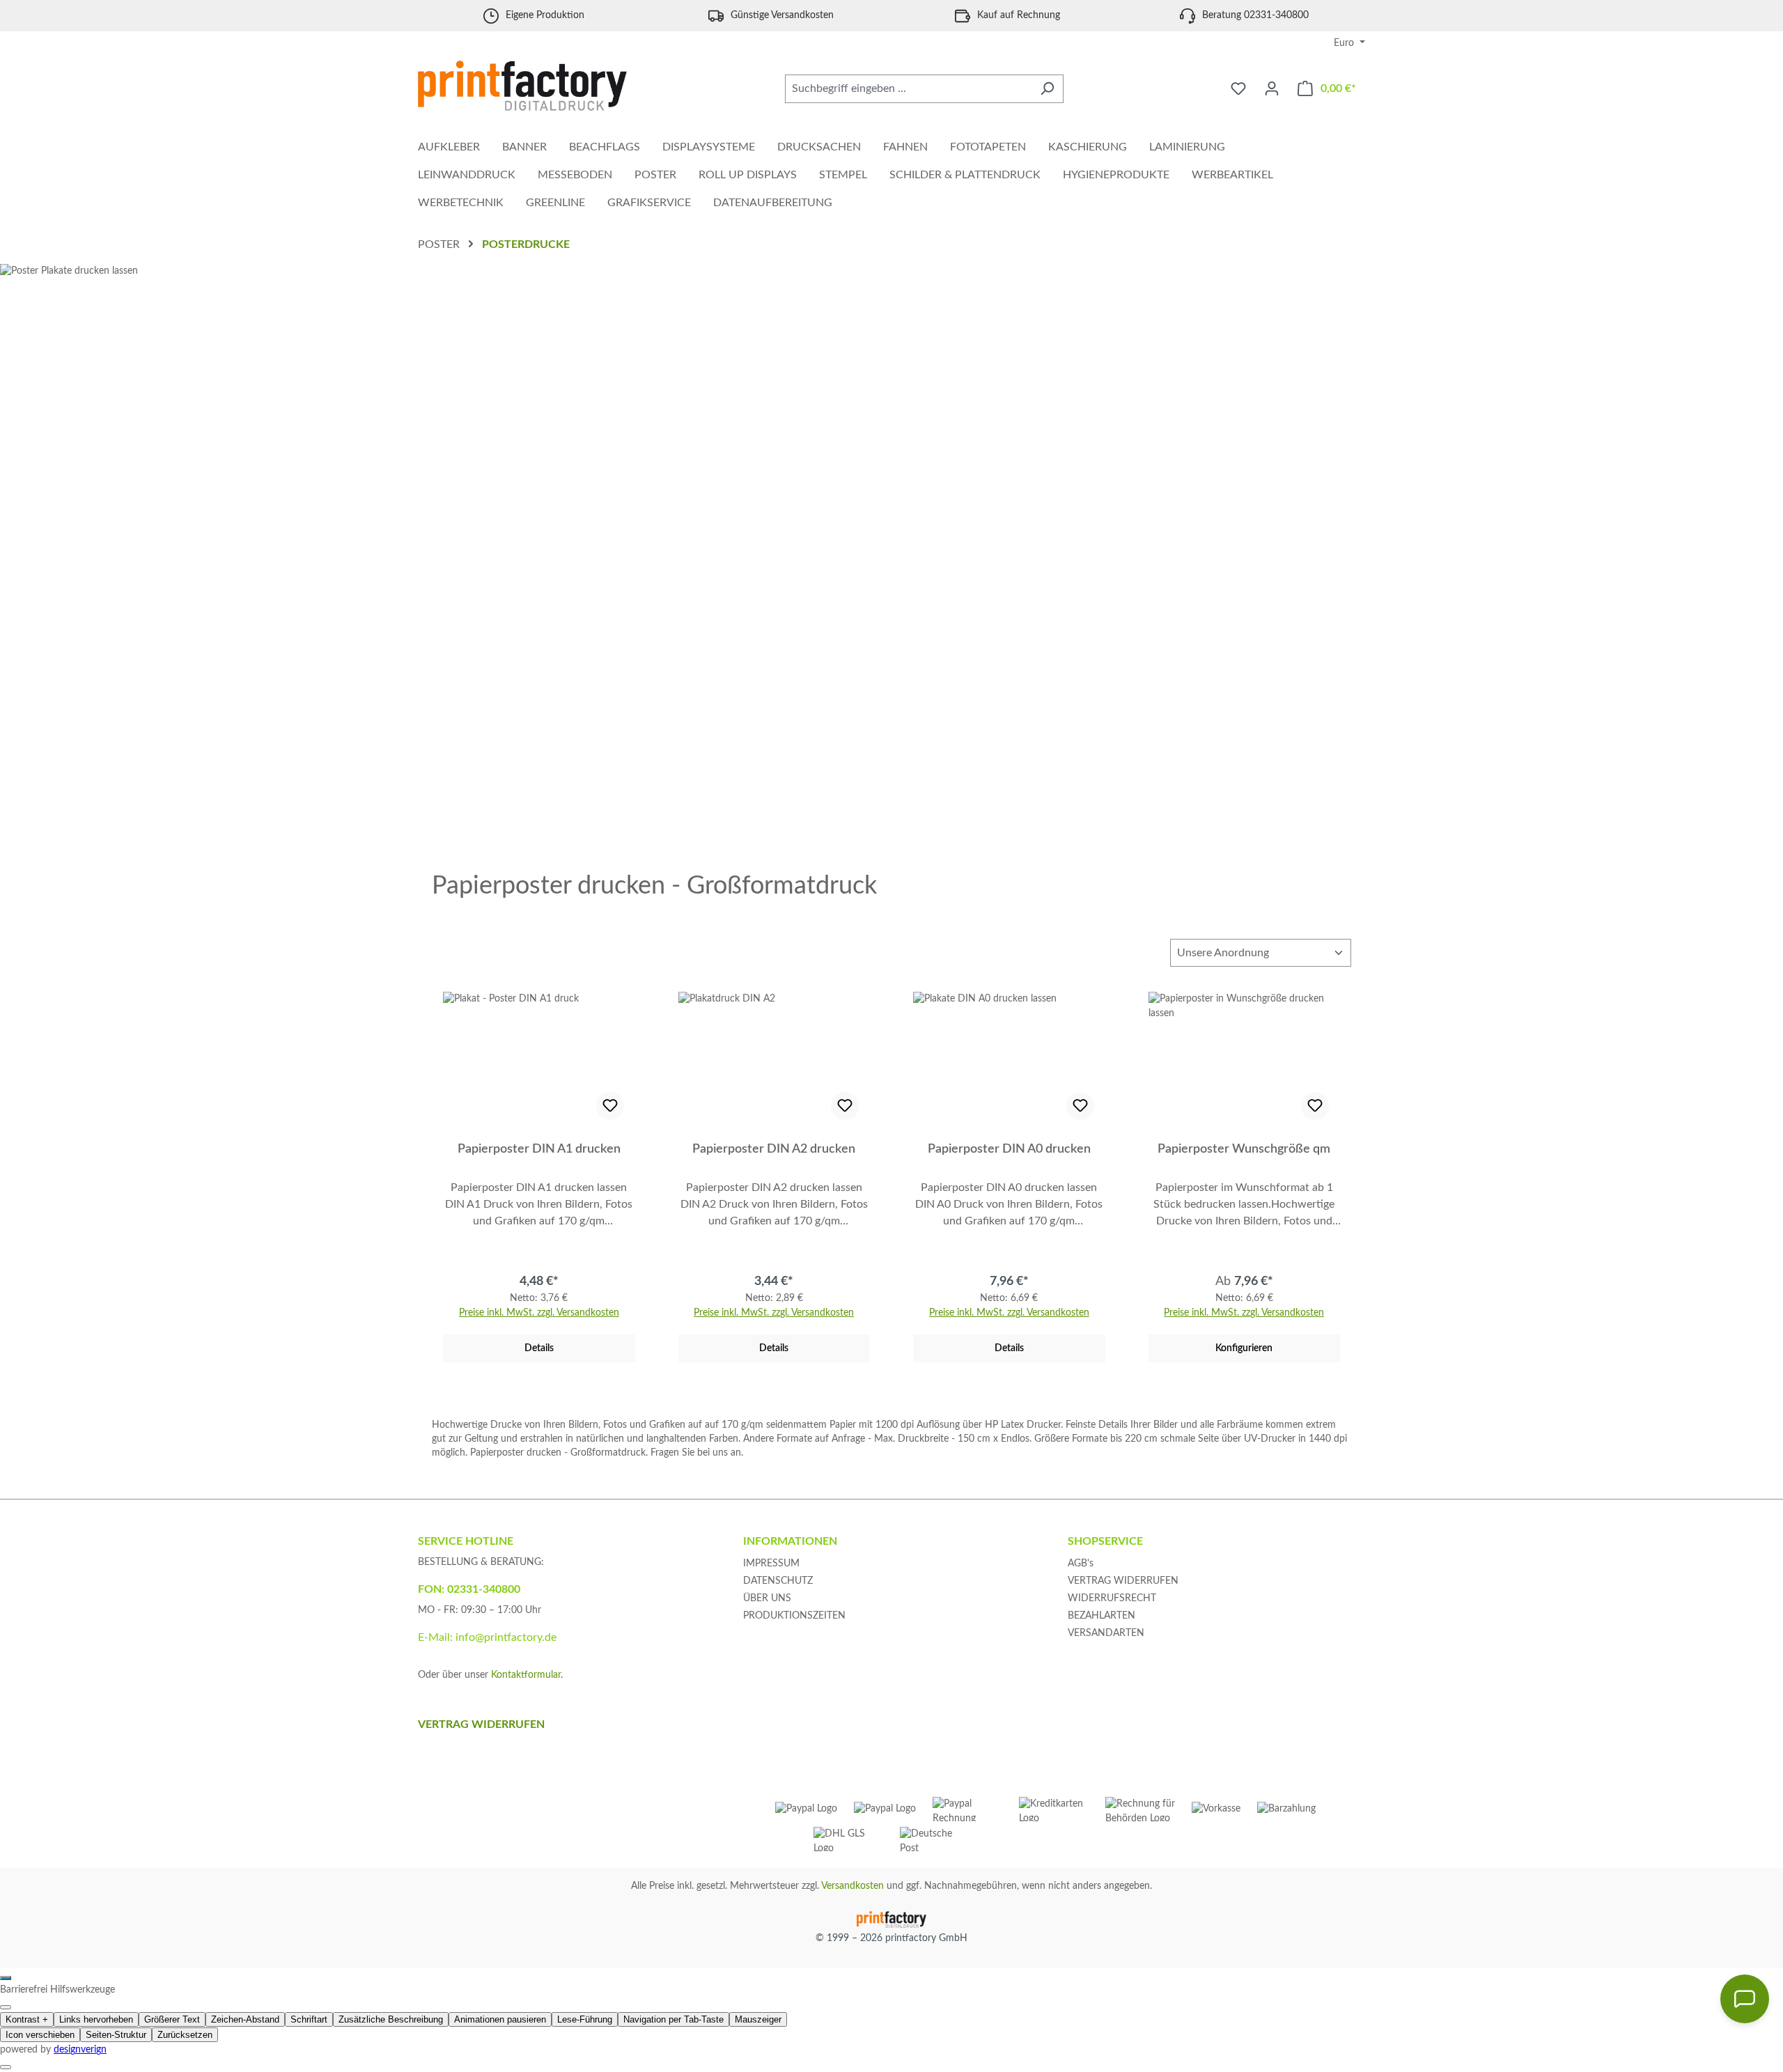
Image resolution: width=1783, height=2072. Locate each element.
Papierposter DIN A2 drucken (774, 1149)
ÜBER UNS (767, 1598)
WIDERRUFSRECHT (1112, 1598)
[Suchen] (1047, 89)
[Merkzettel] (1238, 89)
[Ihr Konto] (1272, 89)
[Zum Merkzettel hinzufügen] (610, 1106)
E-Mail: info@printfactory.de (487, 1637)
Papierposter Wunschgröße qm (1244, 1149)
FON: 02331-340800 (469, 1589)
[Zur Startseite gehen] (522, 86)
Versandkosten (852, 1886)
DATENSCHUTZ (778, 1581)
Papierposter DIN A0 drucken (1009, 1149)
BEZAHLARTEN (1101, 1616)
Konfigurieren (1244, 1348)
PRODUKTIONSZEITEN (794, 1616)
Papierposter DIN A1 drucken (539, 1149)
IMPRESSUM (771, 1564)
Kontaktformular (526, 1675)
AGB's (1081, 1564)
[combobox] (908, 89)
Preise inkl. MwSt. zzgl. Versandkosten (539, 1313)
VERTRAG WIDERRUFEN (1123, 1581)
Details (539, 1348)
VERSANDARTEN (1106, 1633)
